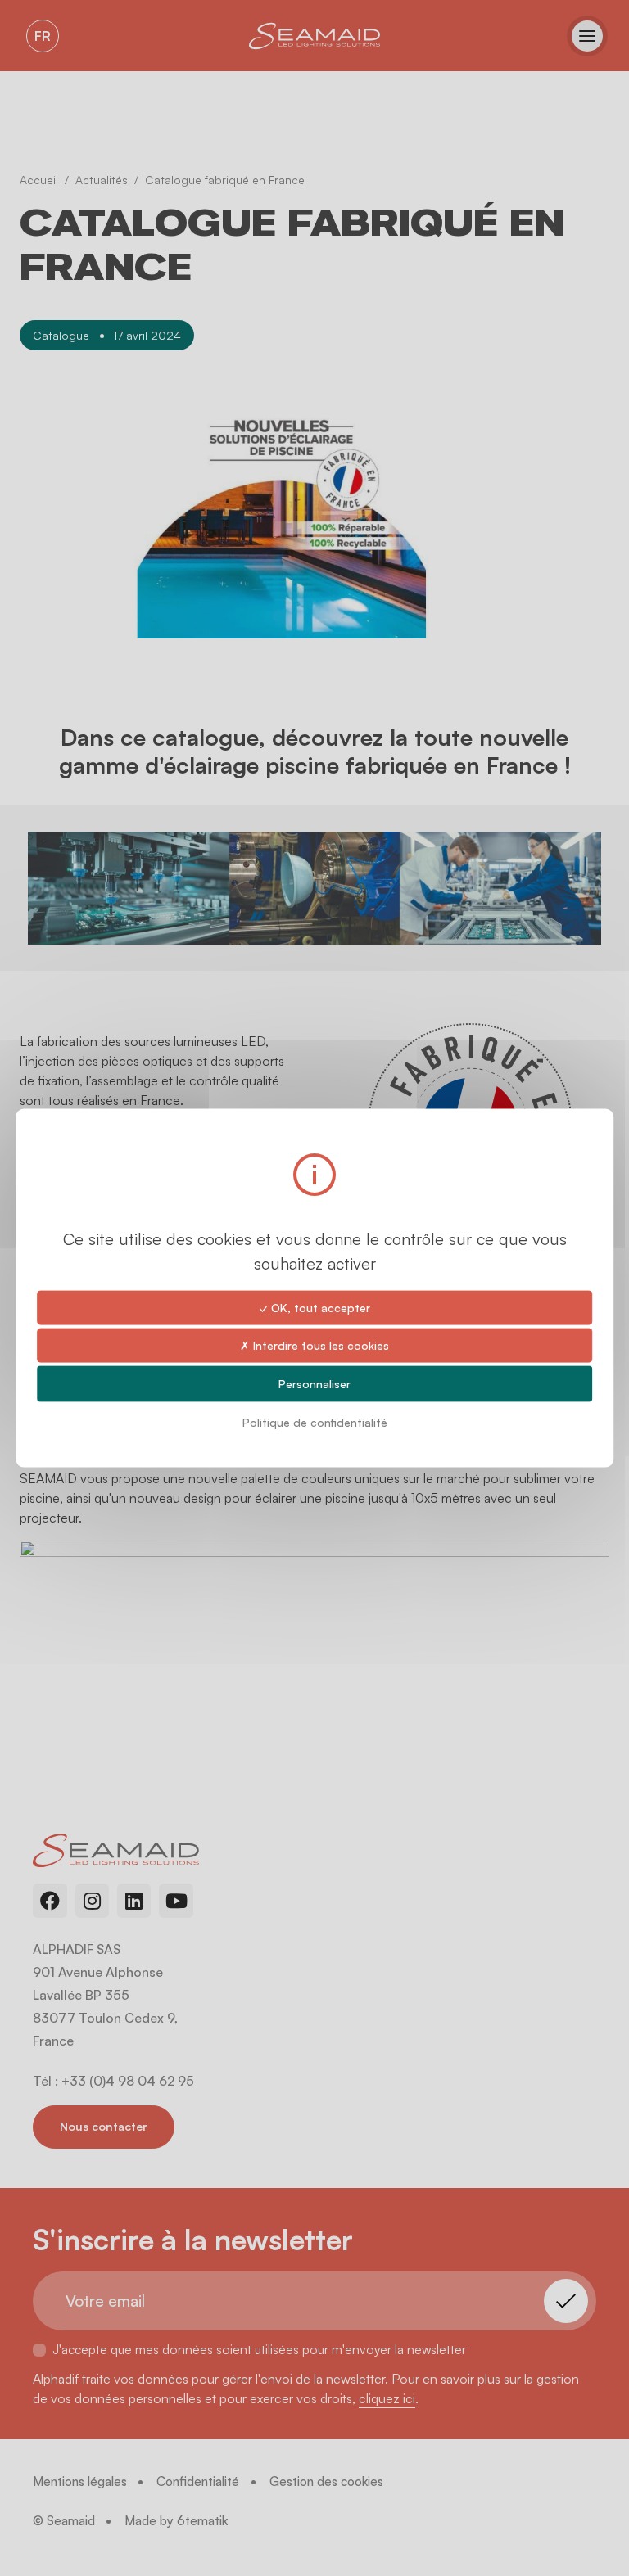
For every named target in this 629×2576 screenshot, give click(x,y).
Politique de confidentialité (315, 1422)
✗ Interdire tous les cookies (314, 1344)
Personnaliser (314, 1384)
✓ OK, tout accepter (315, 1307)
